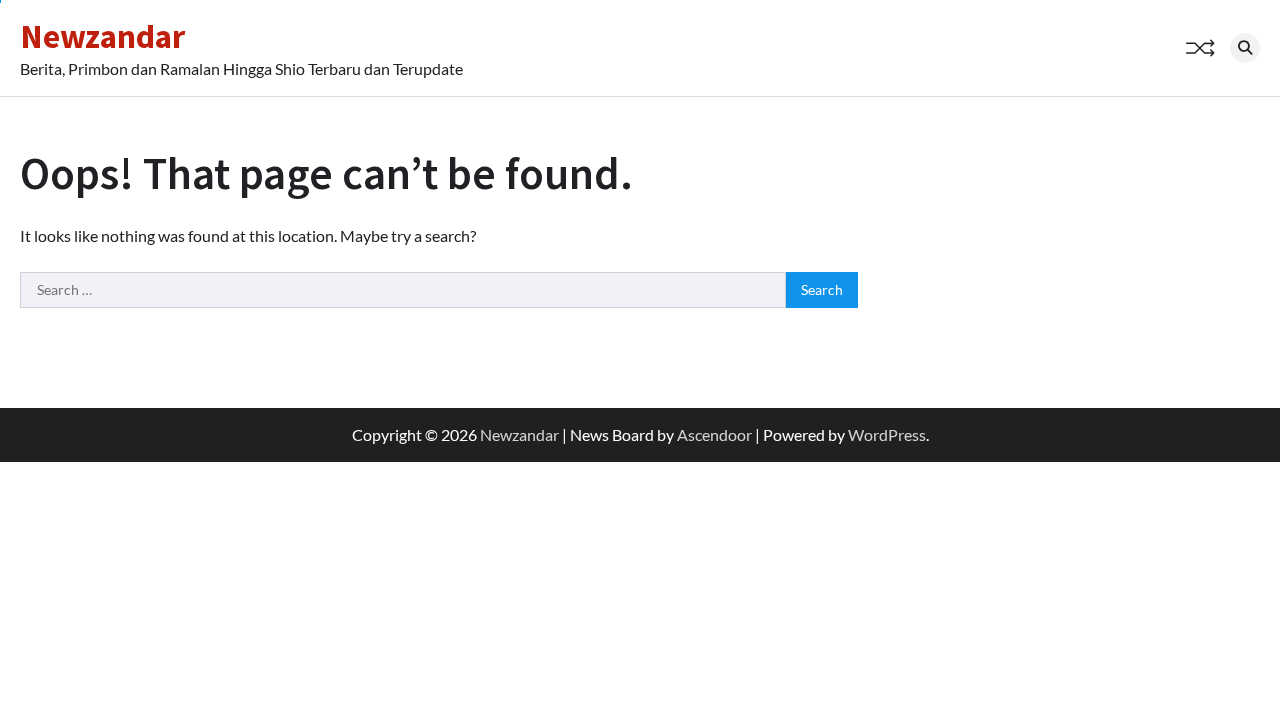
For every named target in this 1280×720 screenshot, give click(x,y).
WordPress (887, 434)
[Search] (1245, 48)
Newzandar (102, 36)
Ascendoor (714, 434)
